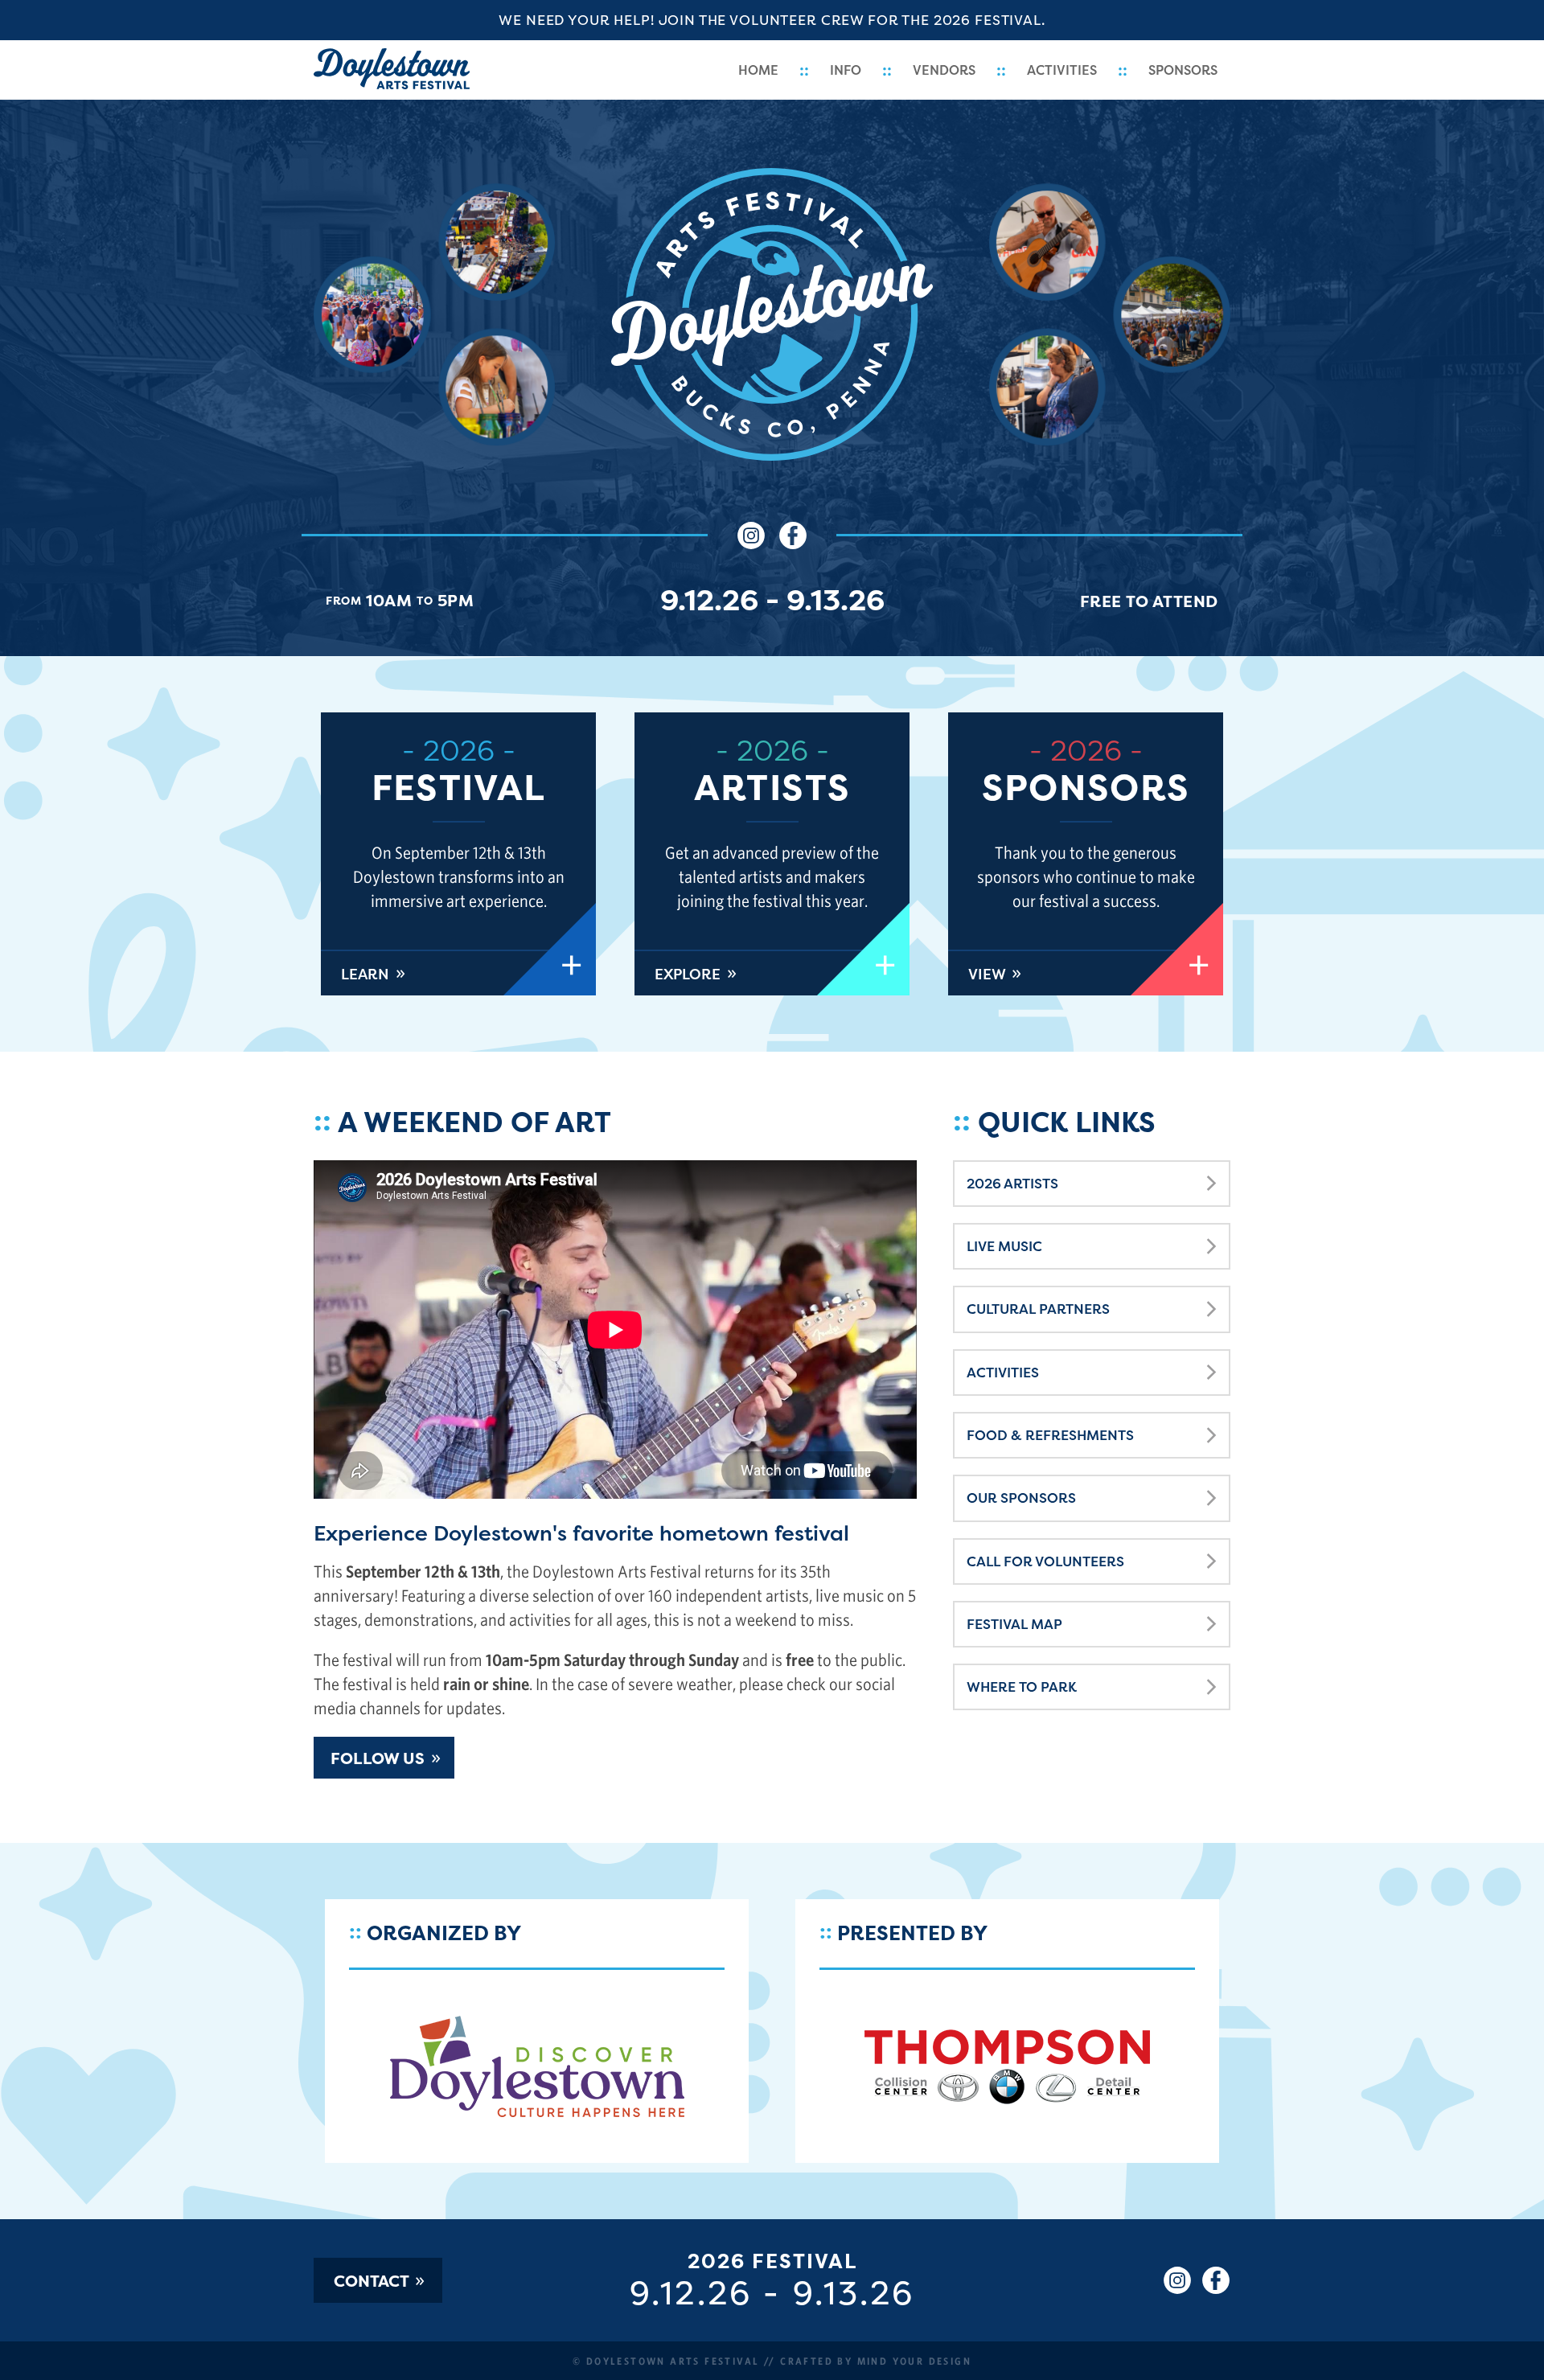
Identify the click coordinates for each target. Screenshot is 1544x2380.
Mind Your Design (914, 2361)
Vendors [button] (944, 70)
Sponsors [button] (1183, 70)
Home (758, 70)
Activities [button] (1062, 70)
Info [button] (846, 70)
